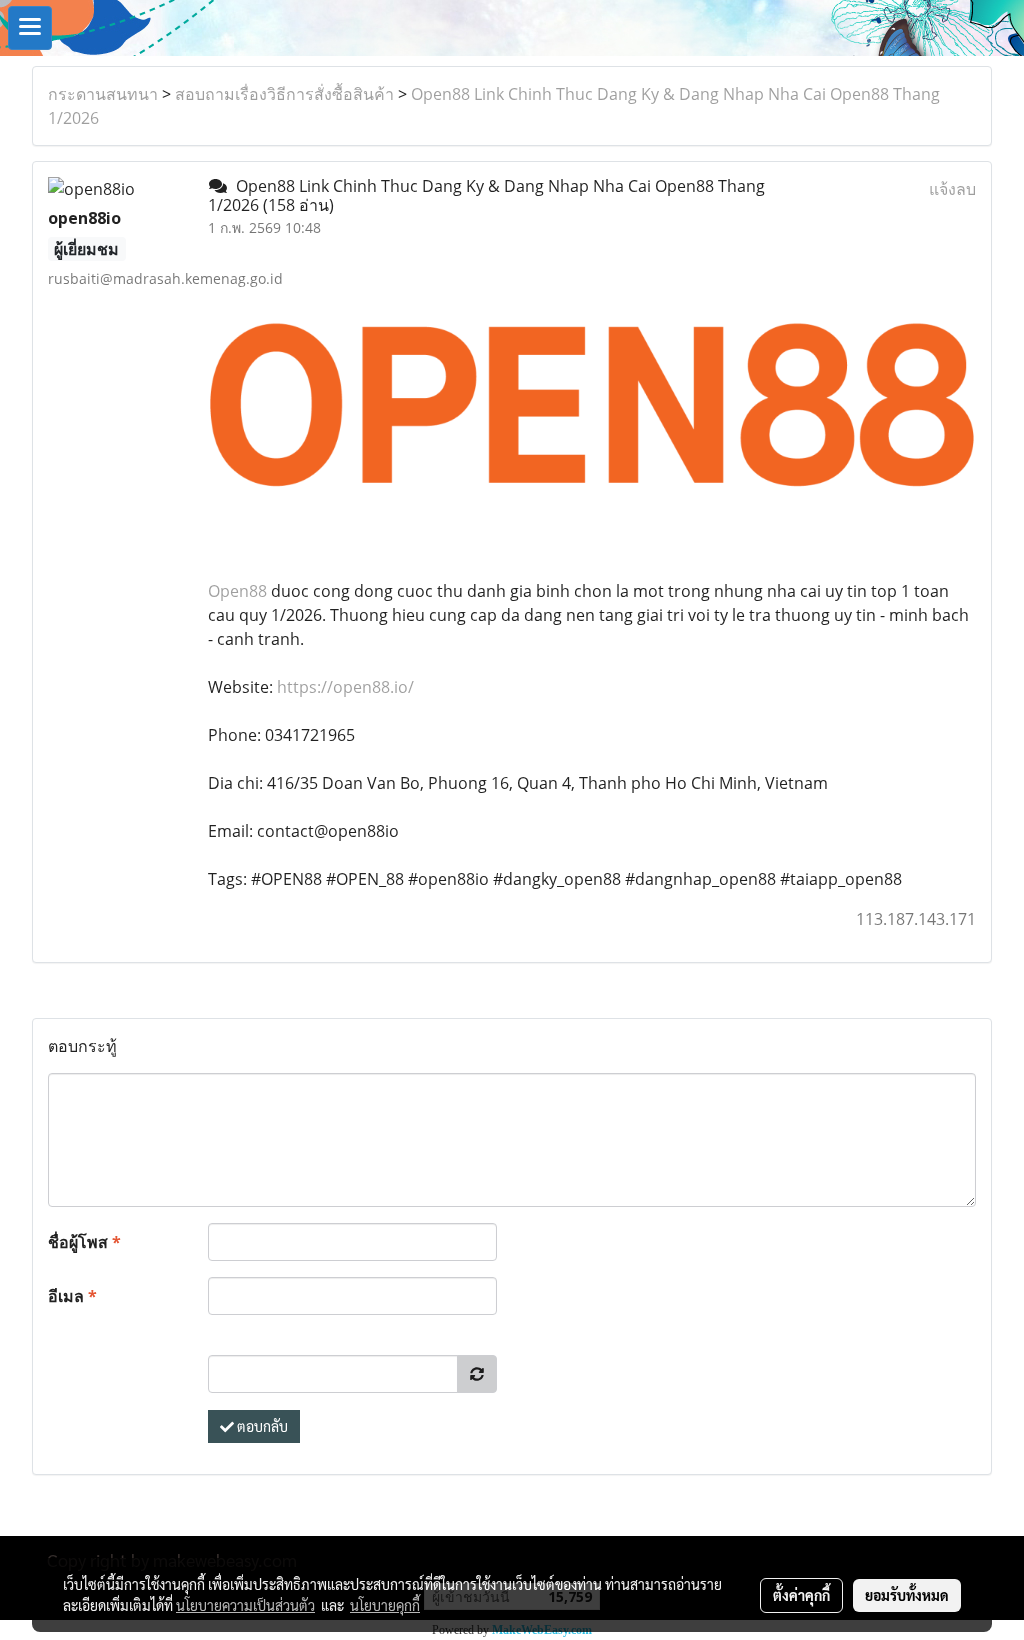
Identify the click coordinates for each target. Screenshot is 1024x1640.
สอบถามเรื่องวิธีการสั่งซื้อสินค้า (284, 94)
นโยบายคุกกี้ (385, 1605)
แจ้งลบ (952, 189)
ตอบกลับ (261, 1426)
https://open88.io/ (345, 687)
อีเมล (72, 1296)
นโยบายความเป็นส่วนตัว (245, 1605)
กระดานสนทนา (103, 94)
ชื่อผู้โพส (84, 1242)
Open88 (237, 591)
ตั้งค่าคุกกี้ (801, 1595)
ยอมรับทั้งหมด (907, 1595)
